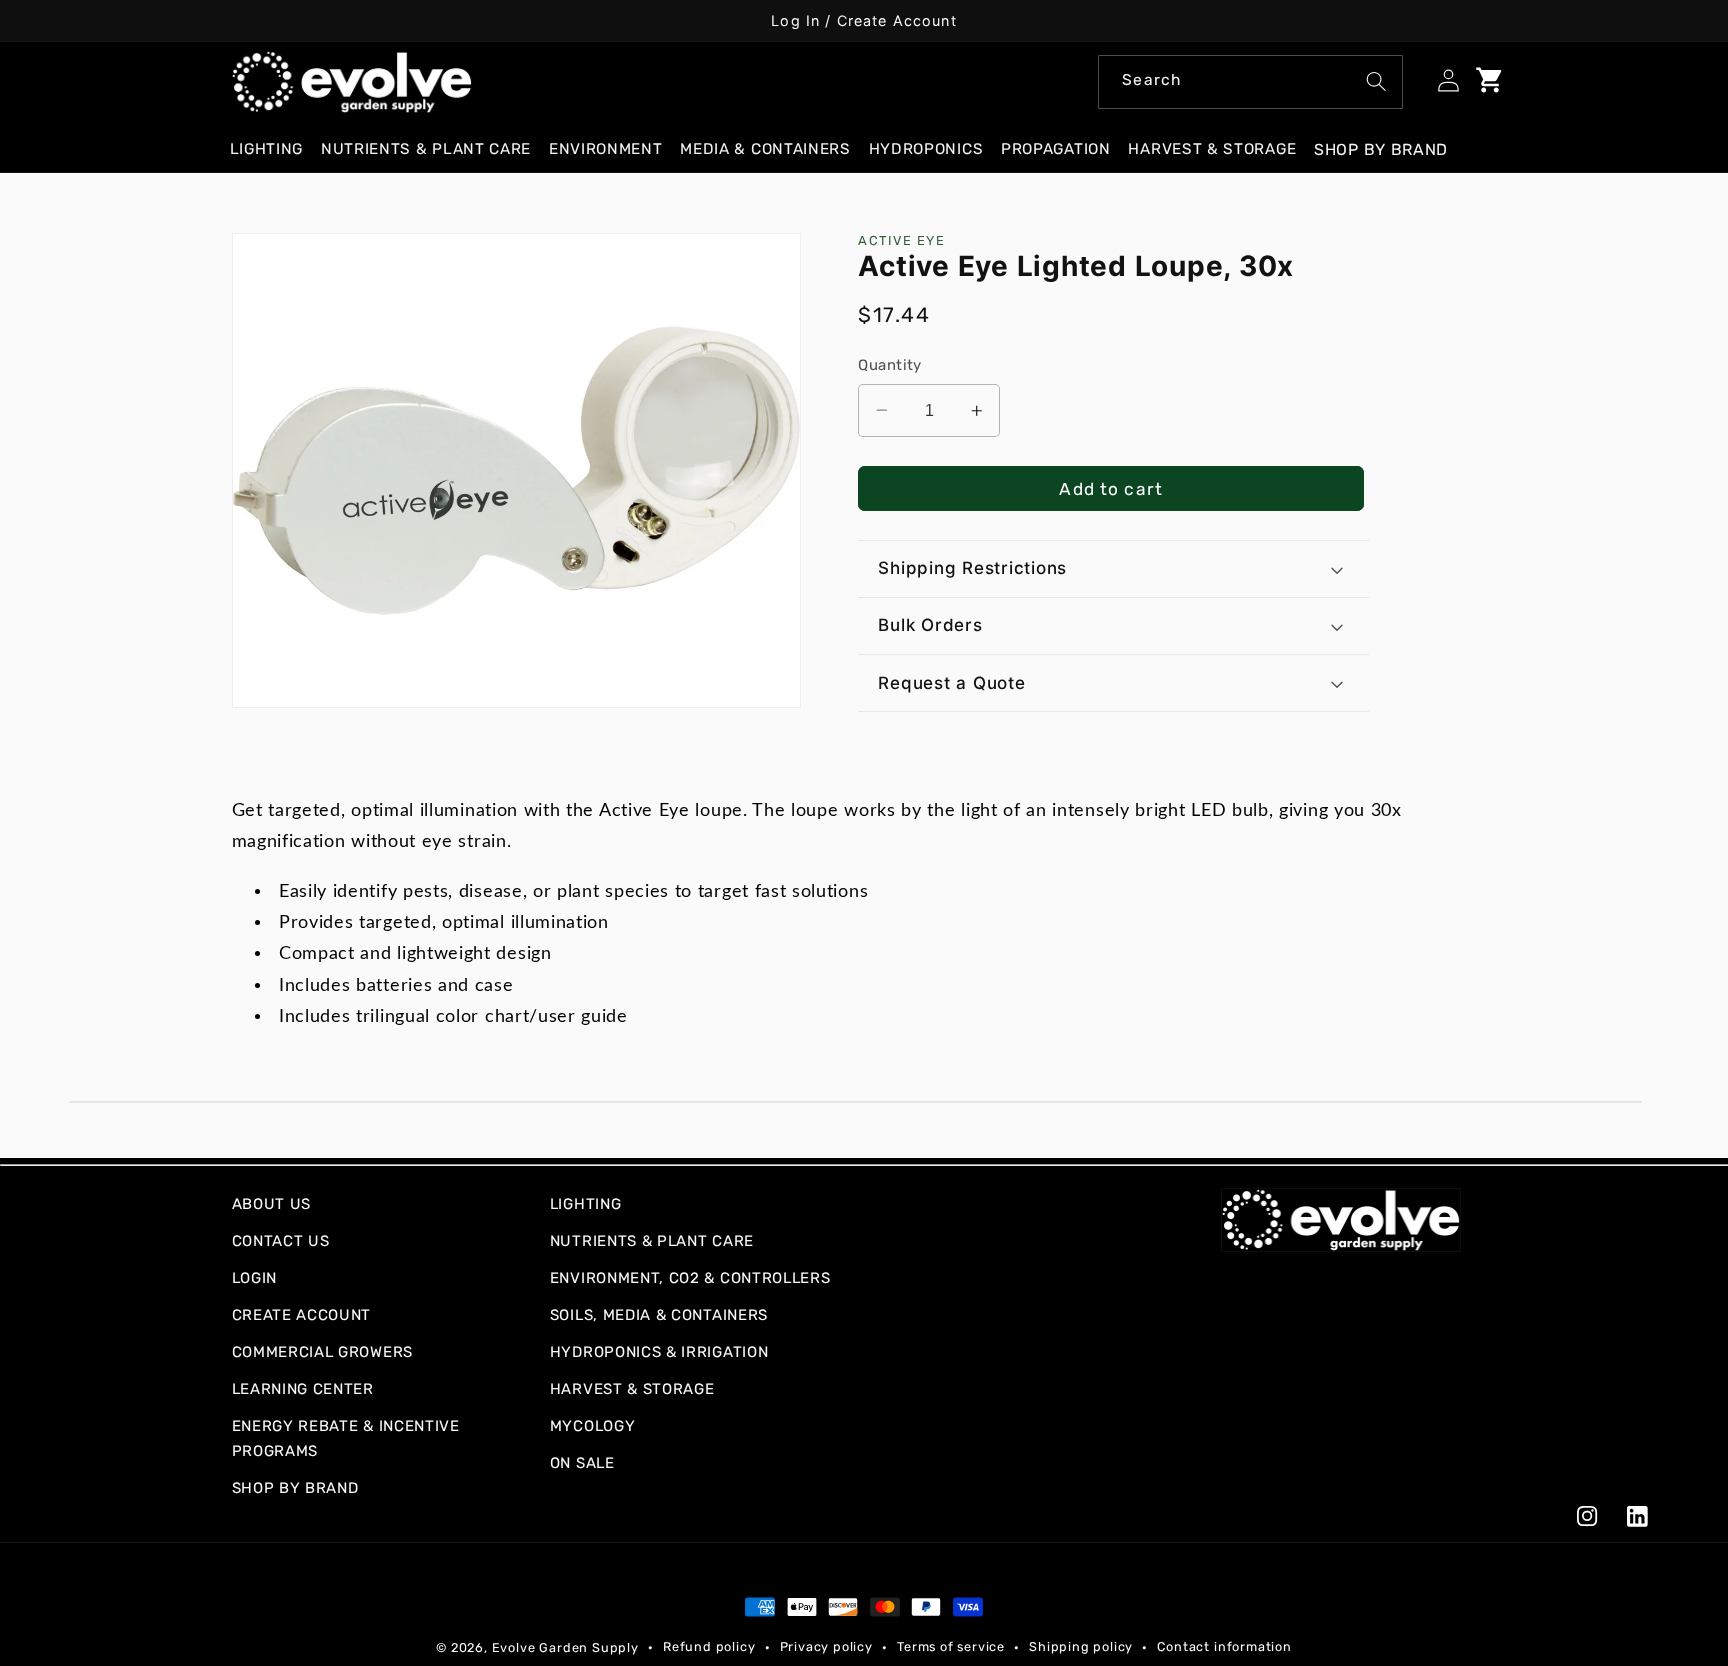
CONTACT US (281, 1241)
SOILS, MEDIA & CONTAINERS (659, 1315)
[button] (275, 149)
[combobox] (1250, 82)
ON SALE (582, 1463)
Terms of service (951, 1646)
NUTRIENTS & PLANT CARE (652, 1241)
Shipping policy (1081, 1646)
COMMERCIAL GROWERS (322, 1352)
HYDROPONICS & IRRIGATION (659, 1352)
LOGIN (254, 1278)
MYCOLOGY (593, 1426)
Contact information (1224, 1646)
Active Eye (901, 240)
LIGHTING (586, 1204)
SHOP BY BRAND (295, 1488)
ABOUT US (272, 1204)
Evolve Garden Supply (565, 1647)
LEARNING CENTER (303, 1389)
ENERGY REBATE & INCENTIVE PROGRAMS (346, 1438)
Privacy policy (826, 1646)
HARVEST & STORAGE (632, 1389)
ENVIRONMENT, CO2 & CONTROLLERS (690, 1278)
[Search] (1376, 81)
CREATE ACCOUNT (302, 1315)
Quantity (890, 365)
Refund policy (709, 1646)
